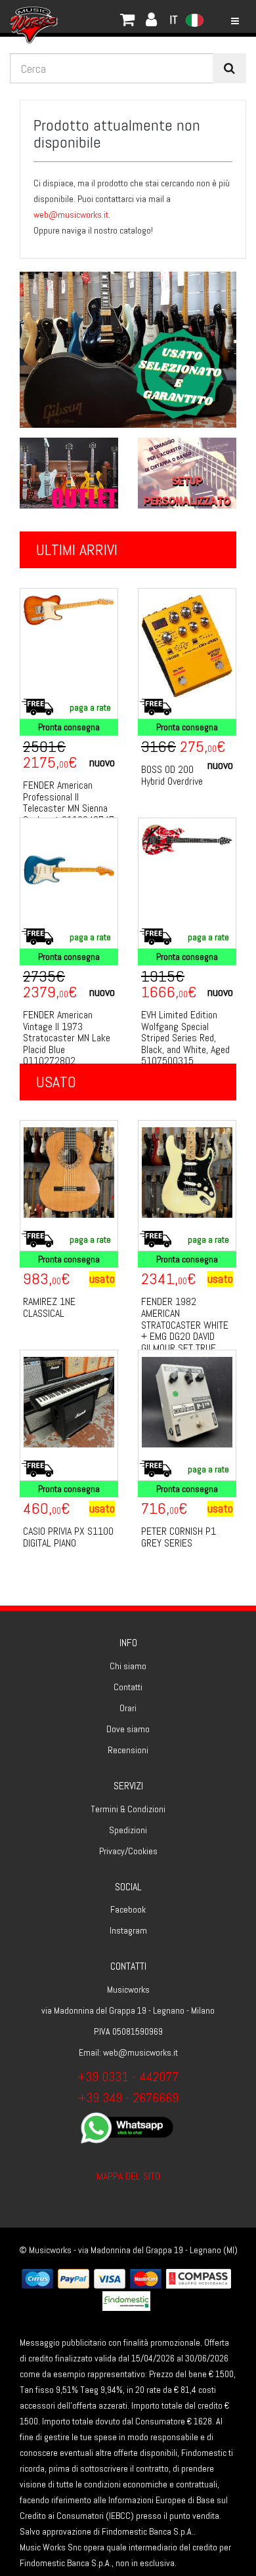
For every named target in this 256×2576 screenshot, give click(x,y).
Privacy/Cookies (128, 1851)
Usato (56, 1082)
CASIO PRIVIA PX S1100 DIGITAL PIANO (68, 1537)
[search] (229, 68)
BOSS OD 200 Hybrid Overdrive (172, 775)
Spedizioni (128, 1830)
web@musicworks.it (71, 215)
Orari (128, 1708)
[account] (92, 16)
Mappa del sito (128, 2176)
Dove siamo (128, 1729)
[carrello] (79, 16)
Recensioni (128, 1750)
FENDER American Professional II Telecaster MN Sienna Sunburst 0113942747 (69, 802)
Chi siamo (128, 1666)
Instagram (128, 1930)
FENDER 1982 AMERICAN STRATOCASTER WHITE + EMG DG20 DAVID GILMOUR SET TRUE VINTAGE (185, 1330)
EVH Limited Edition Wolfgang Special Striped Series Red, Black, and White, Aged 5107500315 (185, 1038)
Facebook (128, 1909)
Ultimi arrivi (77, 550)
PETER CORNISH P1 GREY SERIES (179, 1537)
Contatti (128, 1687)
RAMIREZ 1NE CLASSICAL (49, 1307)
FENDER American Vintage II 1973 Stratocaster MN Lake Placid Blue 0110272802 (67, 1038)
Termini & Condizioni (128, 1809)
